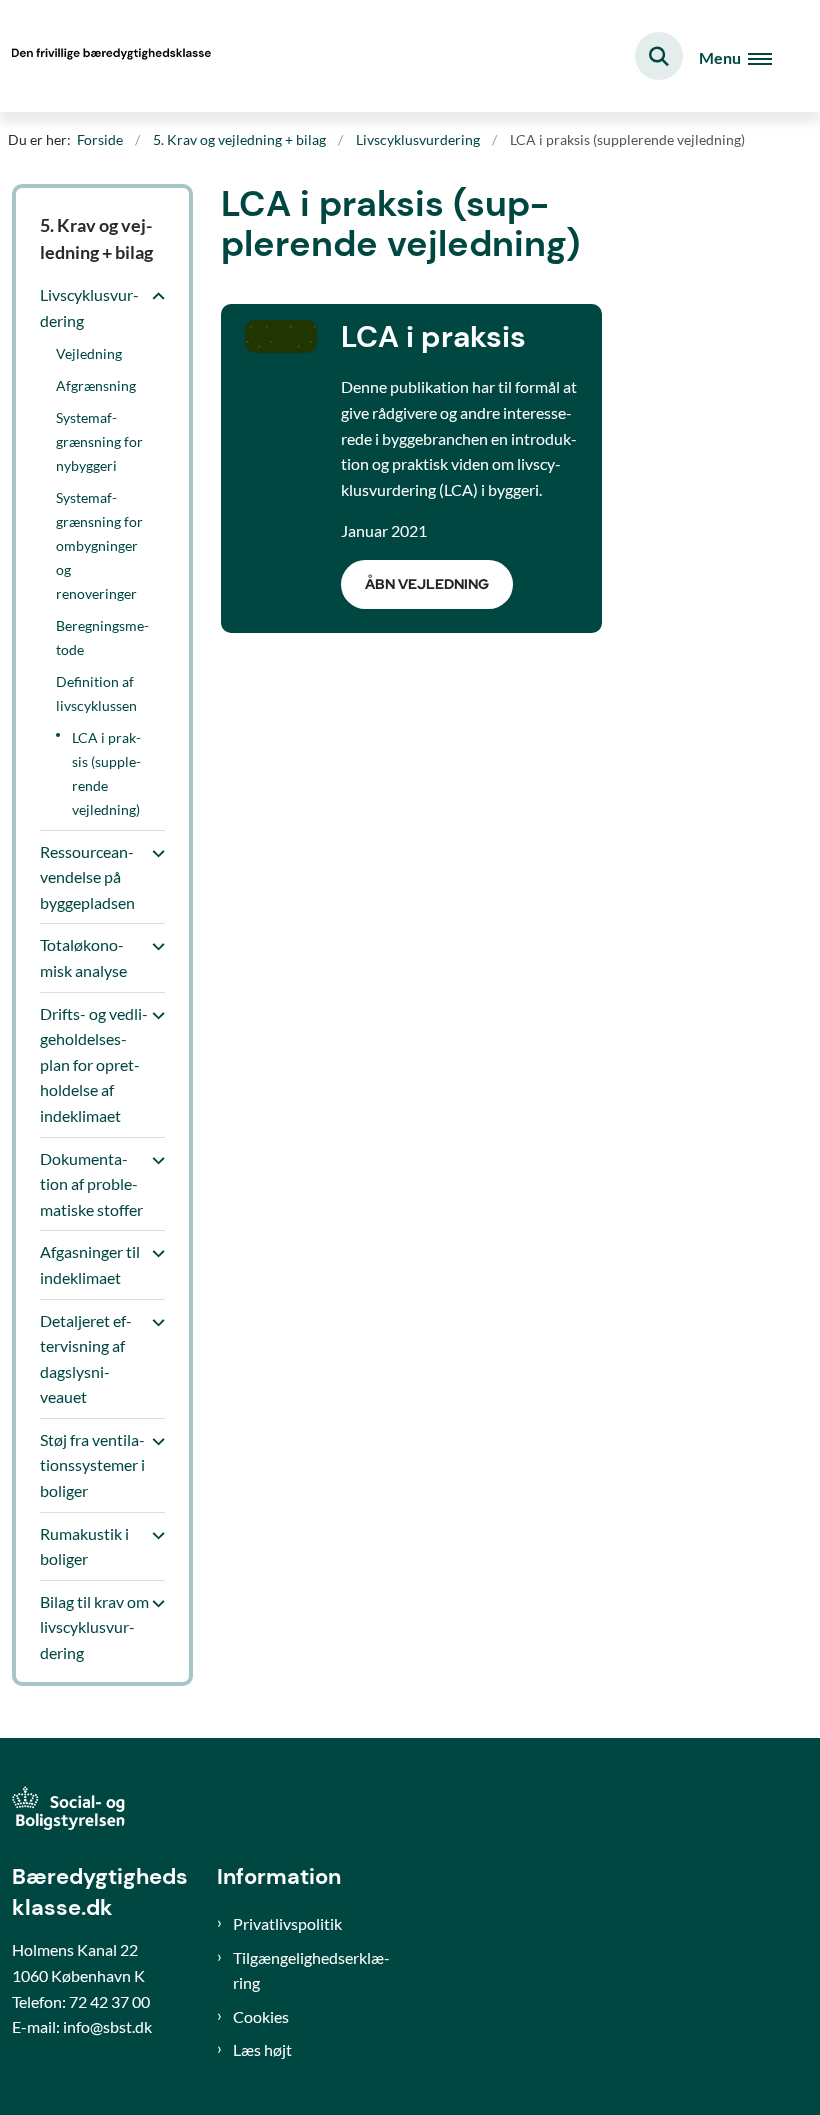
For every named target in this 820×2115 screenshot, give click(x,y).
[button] (153, 296)
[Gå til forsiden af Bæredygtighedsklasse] (106, 56)
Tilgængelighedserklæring (311, 1970)
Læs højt (262, 2049)
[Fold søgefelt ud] (659, 56)
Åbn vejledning (427, 584)
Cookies (261, 2016)
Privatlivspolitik (287, 1923)
